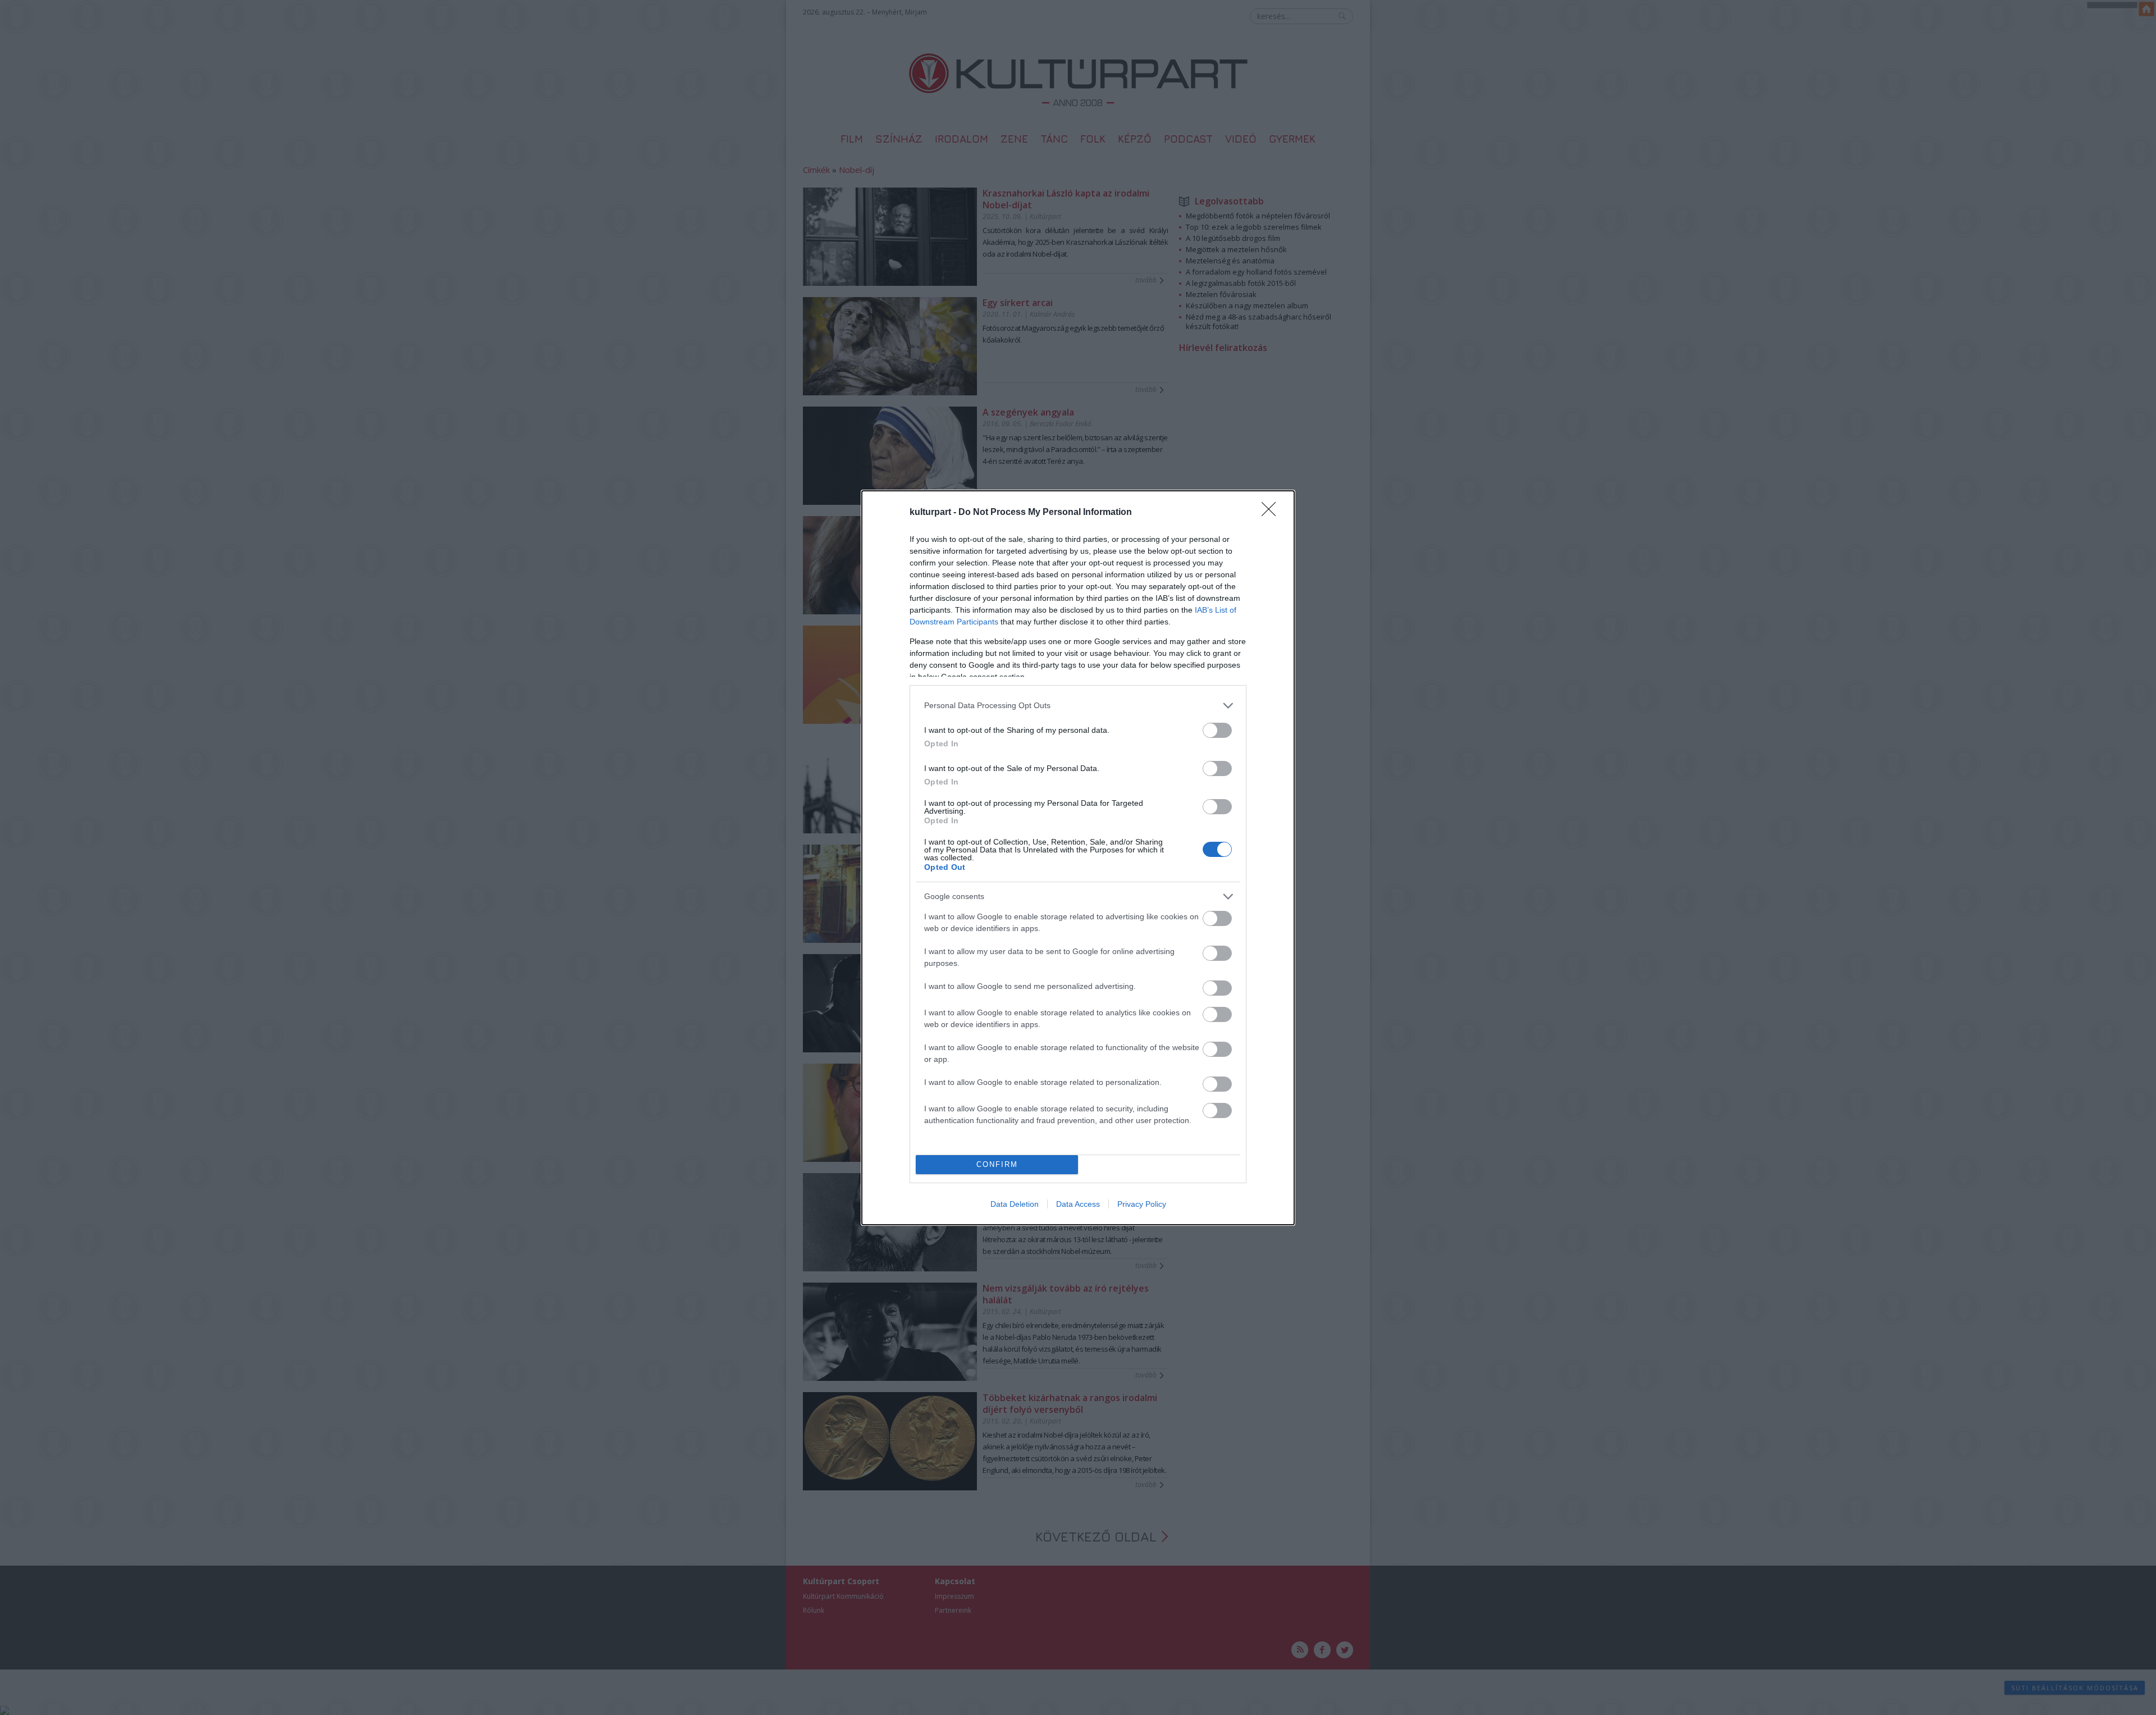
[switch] (1217, 730)
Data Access (1078, 1204)
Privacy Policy (1142, 1204)
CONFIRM (997, 1164)
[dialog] (1078, 858)
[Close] (1272, 513)
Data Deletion (1015, 1204)
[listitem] (1078, 706)
